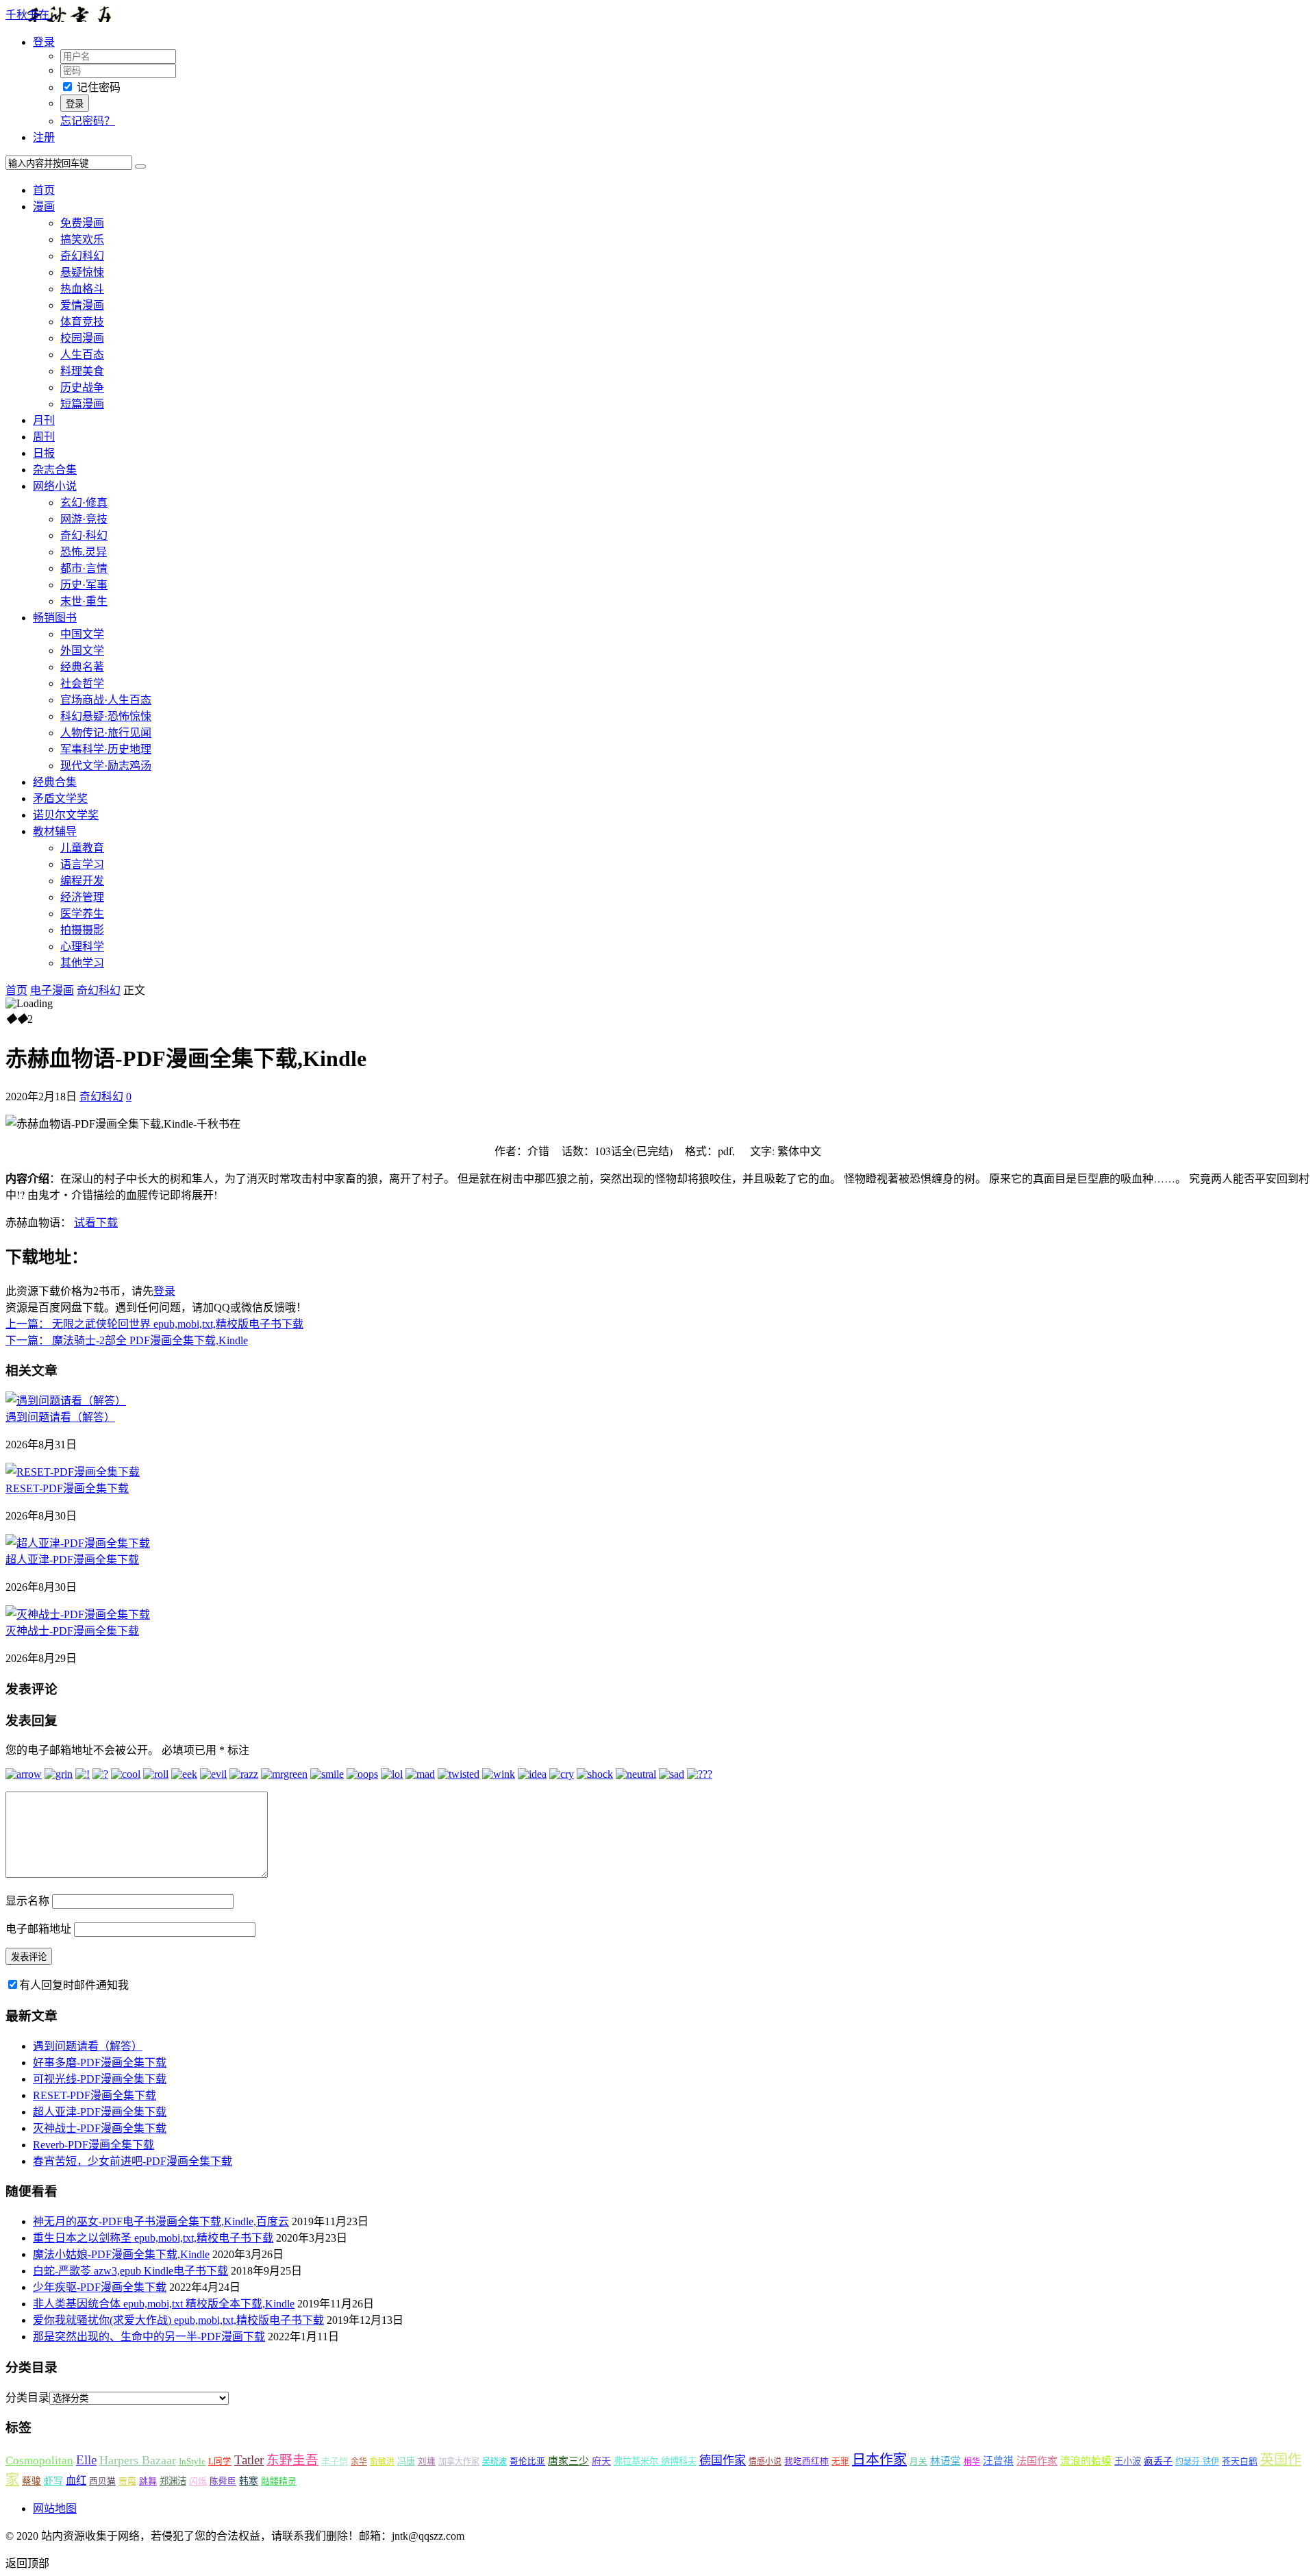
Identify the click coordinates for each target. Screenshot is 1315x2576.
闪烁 (198, 2481)
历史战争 (82, 387)
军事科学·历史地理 (106, 749)
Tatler (249, 2460)
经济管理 (82, 897)
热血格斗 (82, 289)
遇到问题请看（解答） (60, 1417)
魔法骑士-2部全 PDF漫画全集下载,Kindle (127, 1340)
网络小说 (55, 486)
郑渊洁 (173, 2481)
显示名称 (27, 1901)
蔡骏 (32, 2481)
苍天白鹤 (1240, 2461)
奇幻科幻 (82, 256)
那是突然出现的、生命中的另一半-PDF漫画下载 (149, 2337)
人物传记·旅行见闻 (106, 733)
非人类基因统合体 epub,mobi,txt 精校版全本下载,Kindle (164, 2304)
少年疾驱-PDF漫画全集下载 (100, 2287)
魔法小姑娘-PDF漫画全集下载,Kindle (121, 2254)
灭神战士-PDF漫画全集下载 (72, 1631)
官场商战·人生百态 (106, 700)
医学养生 (82, 914)
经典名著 (82, 667)
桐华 (972, 2462)
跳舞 (148, 2481)
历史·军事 (84, 585)
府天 (601, 2461)
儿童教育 (82, 848)
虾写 (53, 2481)
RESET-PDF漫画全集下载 (67, 1488)
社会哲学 (82, 683)
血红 (76, 2480)
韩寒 (249, 2481)
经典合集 (55, 782)
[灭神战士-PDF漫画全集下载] (78, 1614)
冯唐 (406, 2461)
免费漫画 (82, 223)
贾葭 (127, 2481)
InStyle (192, 2461)
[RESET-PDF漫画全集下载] (73, 1472)
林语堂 (945, 2461)
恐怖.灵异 (84, 552)
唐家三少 (568, 2461)
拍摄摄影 (82, 930)
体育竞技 (82, 322)
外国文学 (82, 651)
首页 (44, 190)
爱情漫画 (82, 305)
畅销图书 (55, 618)
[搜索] (140, 166)
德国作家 (723, 2461)
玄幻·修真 (84, 503)
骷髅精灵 (279, 2481)
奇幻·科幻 (84, 535)
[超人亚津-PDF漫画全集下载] (78, 1543)
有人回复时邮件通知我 (74, 1985)
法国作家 (1037, 2461)
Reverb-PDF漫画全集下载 (93, 2145)
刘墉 (427, 2462)
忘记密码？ (88, 121)
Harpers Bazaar (138, 2460)
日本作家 (879, 2460)
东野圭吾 (292, 2460)
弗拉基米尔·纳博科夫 (655, 2461)
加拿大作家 (459, 2462)
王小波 (1128, 2461)
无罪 (840, 2462)
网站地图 (55, 2509)
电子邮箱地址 (38, 1929)
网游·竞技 (84, 519)
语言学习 (82, 864)
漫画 (44, 207)
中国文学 (82, 634)
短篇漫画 (82, 404)
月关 (918, 2462)
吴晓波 (494, 2462)
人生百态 (82, 355)
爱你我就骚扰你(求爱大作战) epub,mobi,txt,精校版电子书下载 (178, 2320)
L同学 (220, 2462)
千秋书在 (27, 15)
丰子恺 (335, 2461)
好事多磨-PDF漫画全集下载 (100, 2063)
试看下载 (96, 1222)
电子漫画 (52, 990)
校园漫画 (82, 338)
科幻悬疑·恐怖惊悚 (106, 716)
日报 (44, 453)
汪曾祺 (998, 2461)
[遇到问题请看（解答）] (66, 1401)
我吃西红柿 (806, 2462)
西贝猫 (102, 2481)
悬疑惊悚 (82, 272)
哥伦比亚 (527, 2462)
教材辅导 (55, 831)
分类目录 (27, 2398)
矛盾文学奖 (60, 798)
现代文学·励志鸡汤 (106, 766)
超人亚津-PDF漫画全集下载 (72, 1560)
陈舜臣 (223, 2481)
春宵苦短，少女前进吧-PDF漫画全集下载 (133, 2161)
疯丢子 (1158, 2461)
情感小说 (765, 2462)
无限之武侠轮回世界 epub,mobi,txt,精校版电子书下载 (154, 1324)
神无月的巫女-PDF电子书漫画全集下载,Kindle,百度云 (161, 2221)
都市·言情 (84, 568)
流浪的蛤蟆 (1086, 2461)
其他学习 (82, 963)
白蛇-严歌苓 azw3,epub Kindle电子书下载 (130, 2271)
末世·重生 (84, 601)
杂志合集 (55, 470)
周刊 (44, 437)
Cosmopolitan (39, 2461)
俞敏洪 (382, 2462)
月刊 (44, 420)
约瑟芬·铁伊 (1197, 2462)
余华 (359, 2462)
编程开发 (82, 881)
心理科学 (82, 946)
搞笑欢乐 (82, 239)
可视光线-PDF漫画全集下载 (100, 2079)
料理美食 (82, 371)
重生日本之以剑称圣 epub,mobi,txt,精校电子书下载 (153, 2238)
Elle (86, 2460)
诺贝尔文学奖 (66, 815)
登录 (164, 1291)
